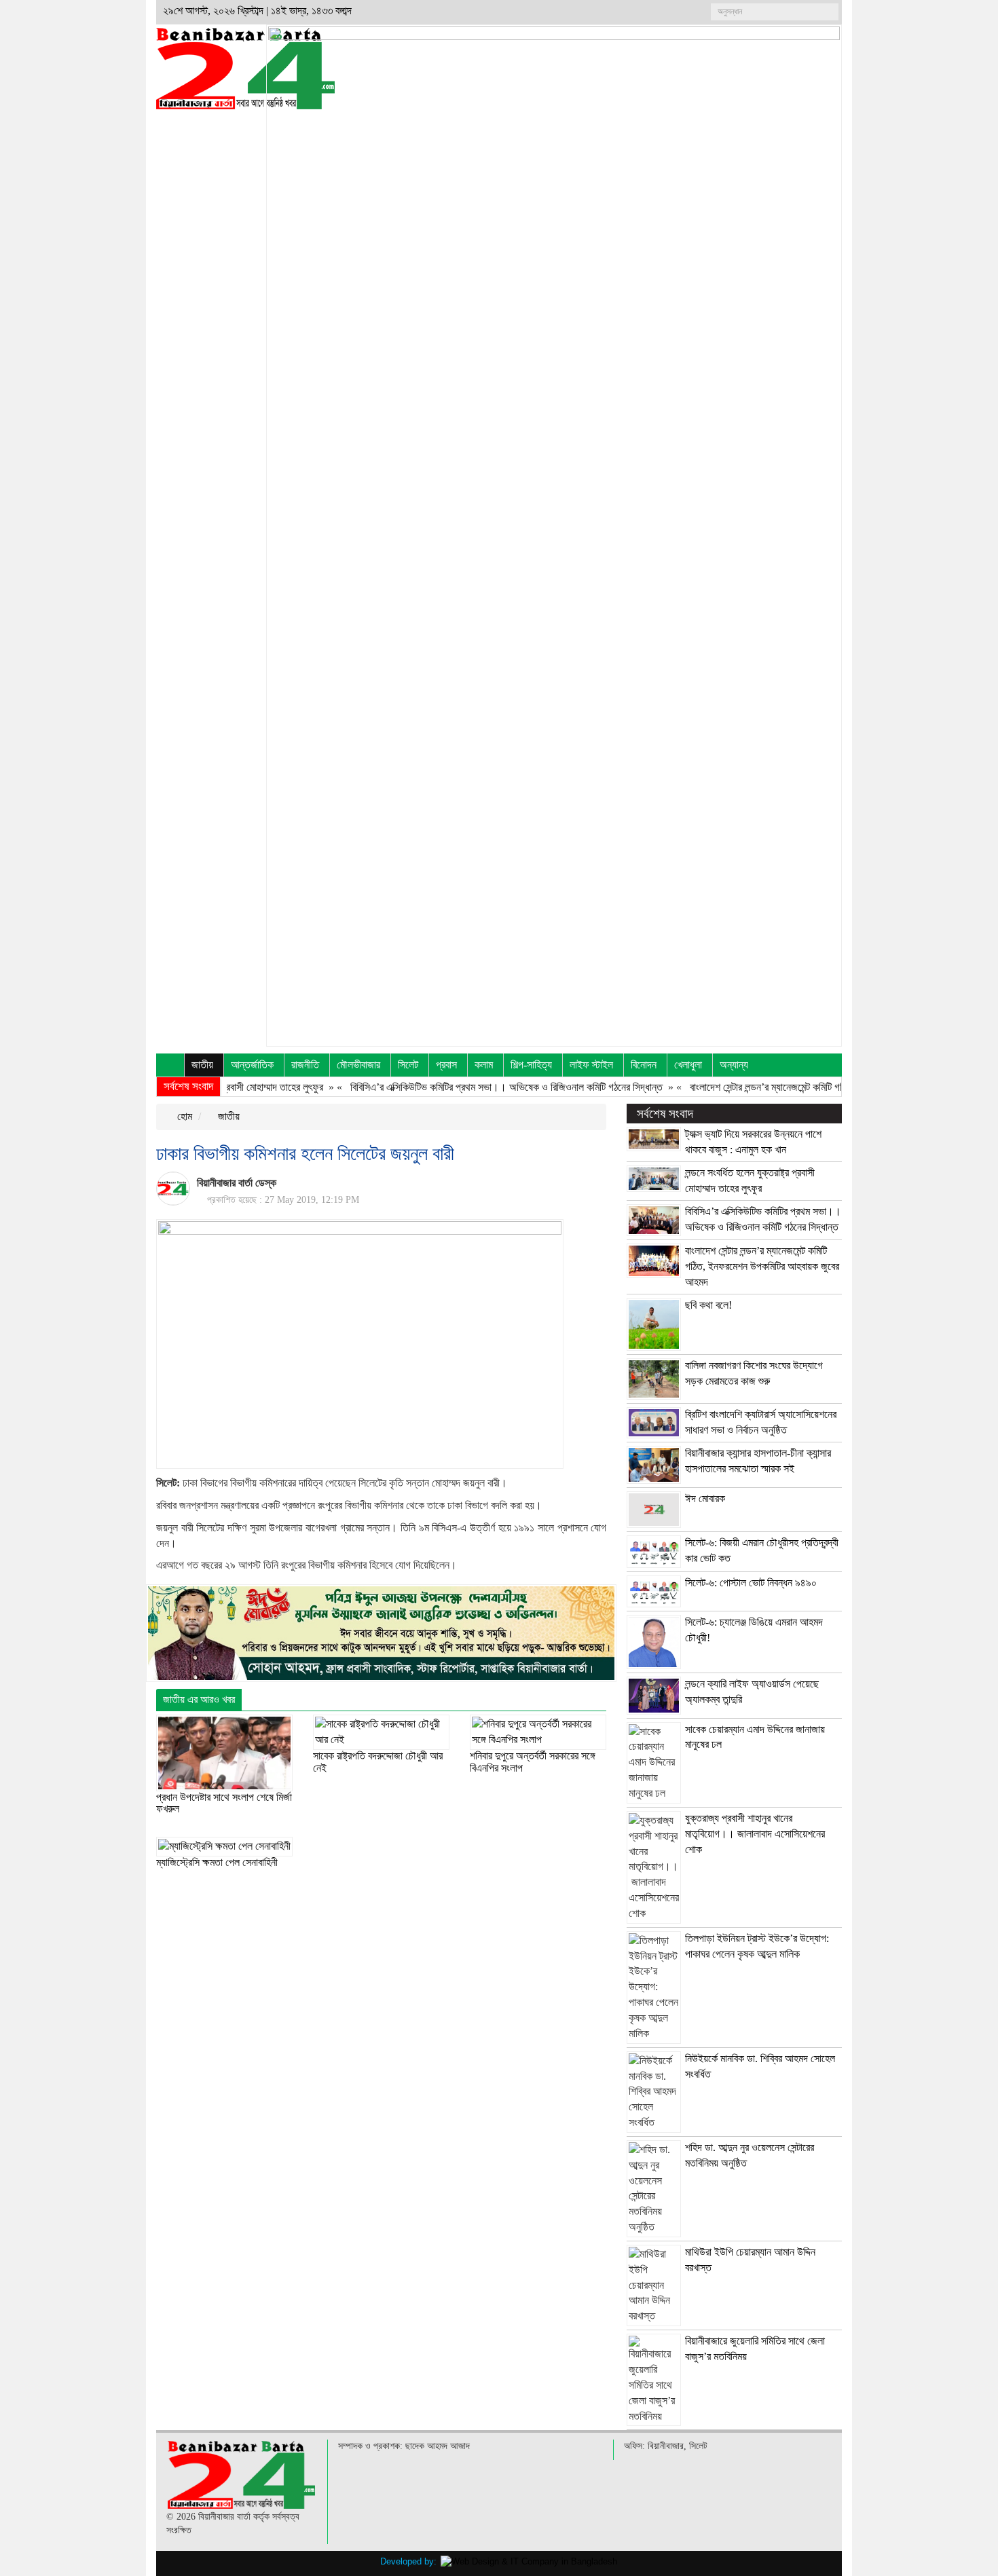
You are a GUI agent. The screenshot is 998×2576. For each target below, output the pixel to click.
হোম (183, 1116)
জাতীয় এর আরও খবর (199, 1699)
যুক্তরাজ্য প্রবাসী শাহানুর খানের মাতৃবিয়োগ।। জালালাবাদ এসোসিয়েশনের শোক (755, 1834)
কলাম (484, 1065)
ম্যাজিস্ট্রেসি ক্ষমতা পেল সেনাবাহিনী (217, 1862)
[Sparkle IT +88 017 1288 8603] (529, 2561)
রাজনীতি (305, 1065)
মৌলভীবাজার (358, 1065)
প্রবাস (446, 1065)
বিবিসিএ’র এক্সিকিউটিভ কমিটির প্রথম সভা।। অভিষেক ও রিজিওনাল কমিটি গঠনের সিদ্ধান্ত (469, 1087)
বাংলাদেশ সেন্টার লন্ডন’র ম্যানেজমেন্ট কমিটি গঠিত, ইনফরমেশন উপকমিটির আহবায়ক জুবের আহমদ (815, 1087)
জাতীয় (202, 1065)
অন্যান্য (734, 1065)
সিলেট (408, 1065)
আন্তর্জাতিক (252, 1065)
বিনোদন (644, 1065)
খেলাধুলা (688, 1065)
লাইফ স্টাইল (591, 1065)
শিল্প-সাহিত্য (531, 1065)
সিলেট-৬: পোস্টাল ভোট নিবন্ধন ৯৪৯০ (751, 1583)
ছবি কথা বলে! (708, 1305)
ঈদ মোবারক (705, 1498)
